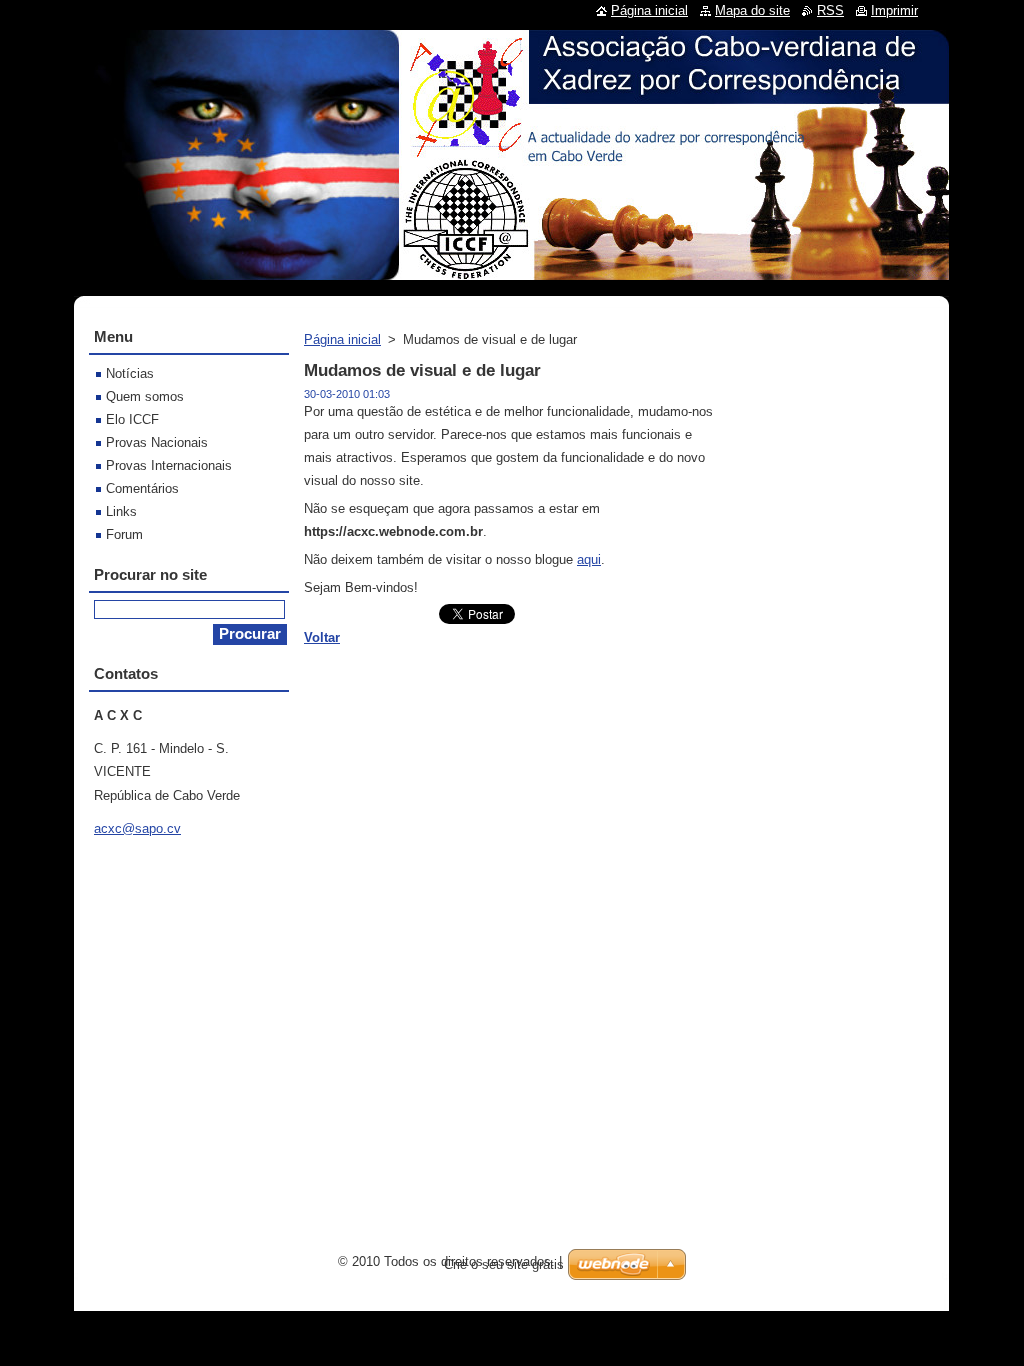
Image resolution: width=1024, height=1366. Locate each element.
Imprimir (894, 10)
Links (121, 511)
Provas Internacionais (169, 465)
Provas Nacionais (157, 442)
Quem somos (145, 396)
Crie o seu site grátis (504, 1264)
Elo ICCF (132, 419)
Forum (124, 534)
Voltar (322, 637)
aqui (589, 559)
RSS (830, 10)
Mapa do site (752, 10)
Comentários (142, 488)
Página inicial (342, 339)
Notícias (130, 373)
